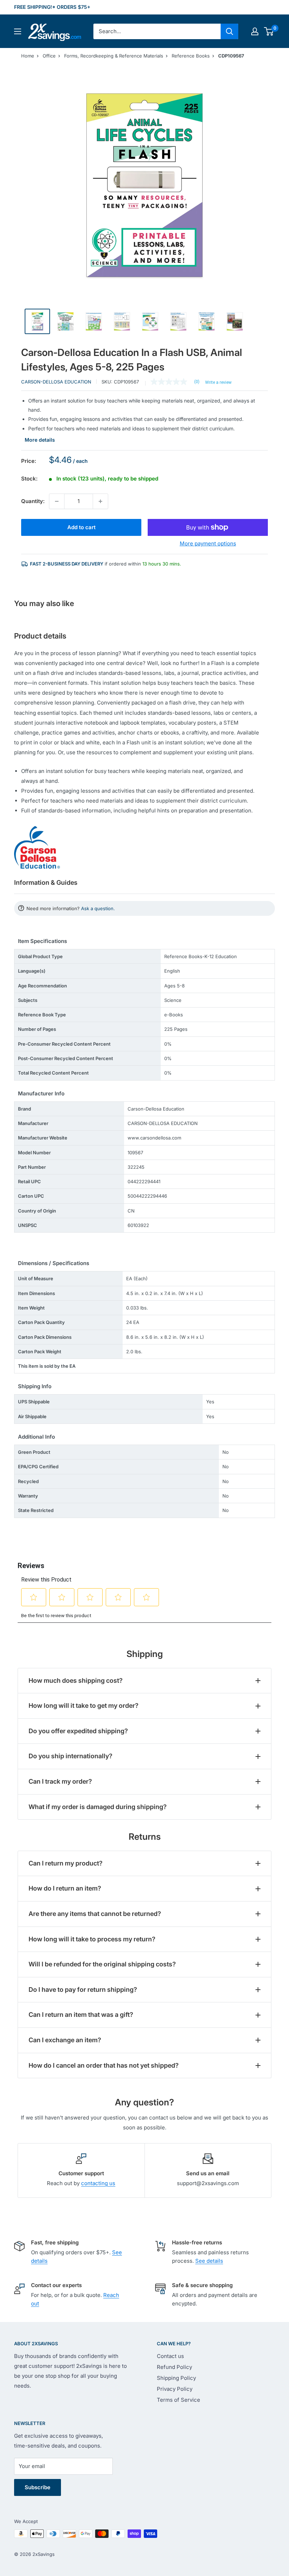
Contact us (170, 2356)
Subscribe (38, 2487)
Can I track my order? (60, 1781)
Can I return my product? (66, 1863)
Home (28, 56)
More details (40, 440)
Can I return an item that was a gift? (81, 2015)
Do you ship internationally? (70, 1756)
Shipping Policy (176, 2378)
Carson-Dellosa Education (56, 382)
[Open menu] (18, 31)
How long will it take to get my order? (84, 1706)
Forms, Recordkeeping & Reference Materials (114, 56)
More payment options (208, 543)
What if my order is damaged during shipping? (98, 1807)
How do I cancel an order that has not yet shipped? (104, 2065)
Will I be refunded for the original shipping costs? (102, 1964)
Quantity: (33, 501)
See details (209, 2261)
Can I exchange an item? (65, 2040)
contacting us (98, 2183)
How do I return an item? (65, 1888)
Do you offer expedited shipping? (78, 1731)
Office (49, 56)
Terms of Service (179, 2400)
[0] (269, 31)
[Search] (229, 31)
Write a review (218, 382)
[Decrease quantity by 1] (57, 501)
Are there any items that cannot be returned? (95, 1914)
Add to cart (81, 527)
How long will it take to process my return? (92, 1939)
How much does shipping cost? (76, 1680)
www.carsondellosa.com (154, 1138)
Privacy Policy (175, 2389)
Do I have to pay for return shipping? (83, 1990)
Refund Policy (174, 2367)
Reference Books (191, 56)
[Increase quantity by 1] (100, 501)
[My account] (255, 31)
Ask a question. (98, 908)
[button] (269, 31)
